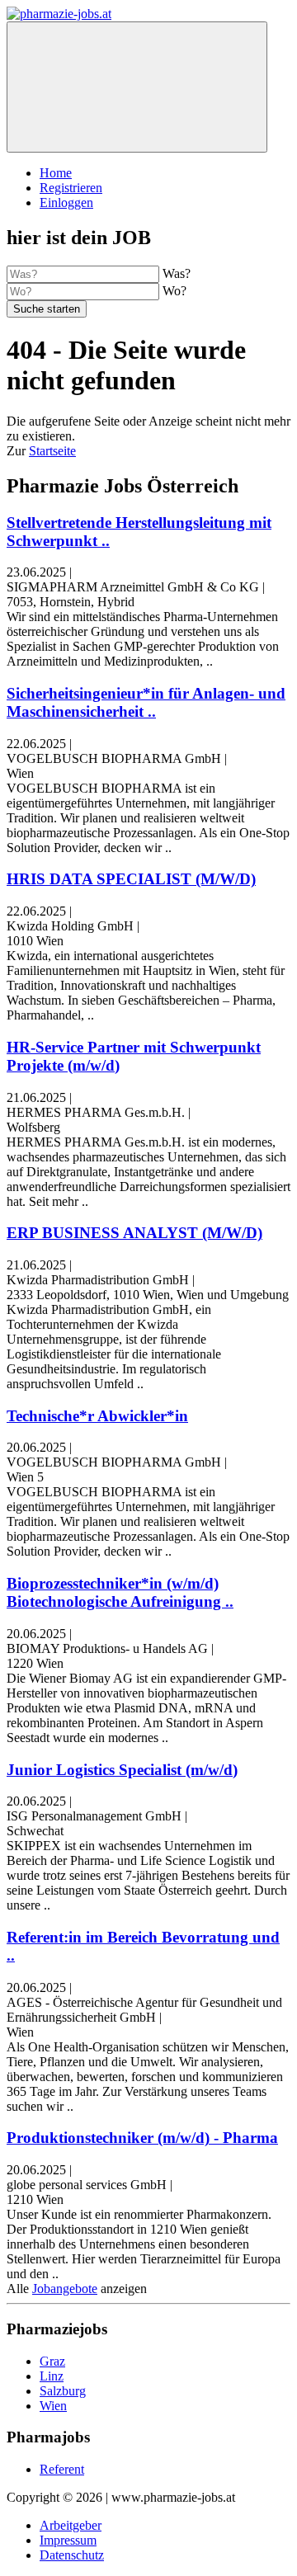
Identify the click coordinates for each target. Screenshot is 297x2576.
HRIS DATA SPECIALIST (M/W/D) (131, 879)
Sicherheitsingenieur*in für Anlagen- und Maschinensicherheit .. (146, 702)
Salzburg (63, 2391)
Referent (62, 2469)
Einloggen (66, 203)
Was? (177, 273)
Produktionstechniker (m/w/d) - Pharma (142, 2138)
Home (56, 173)
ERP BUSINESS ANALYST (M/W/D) (134, 1233)
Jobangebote (65, 2289)
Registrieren (71, 188)
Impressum (68, 2540)
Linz (52, 2376)
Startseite (52, 451)
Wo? (174, 291)
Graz (52, 2361)
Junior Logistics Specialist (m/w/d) (122, 1770)
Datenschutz (72, 2555)
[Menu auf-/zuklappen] (137, 87)
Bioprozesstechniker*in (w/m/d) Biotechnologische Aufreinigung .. (120, 1592)
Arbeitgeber (71, 2525)
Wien (53, 2406)
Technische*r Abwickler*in (97, 1416)
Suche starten (47, 309)
